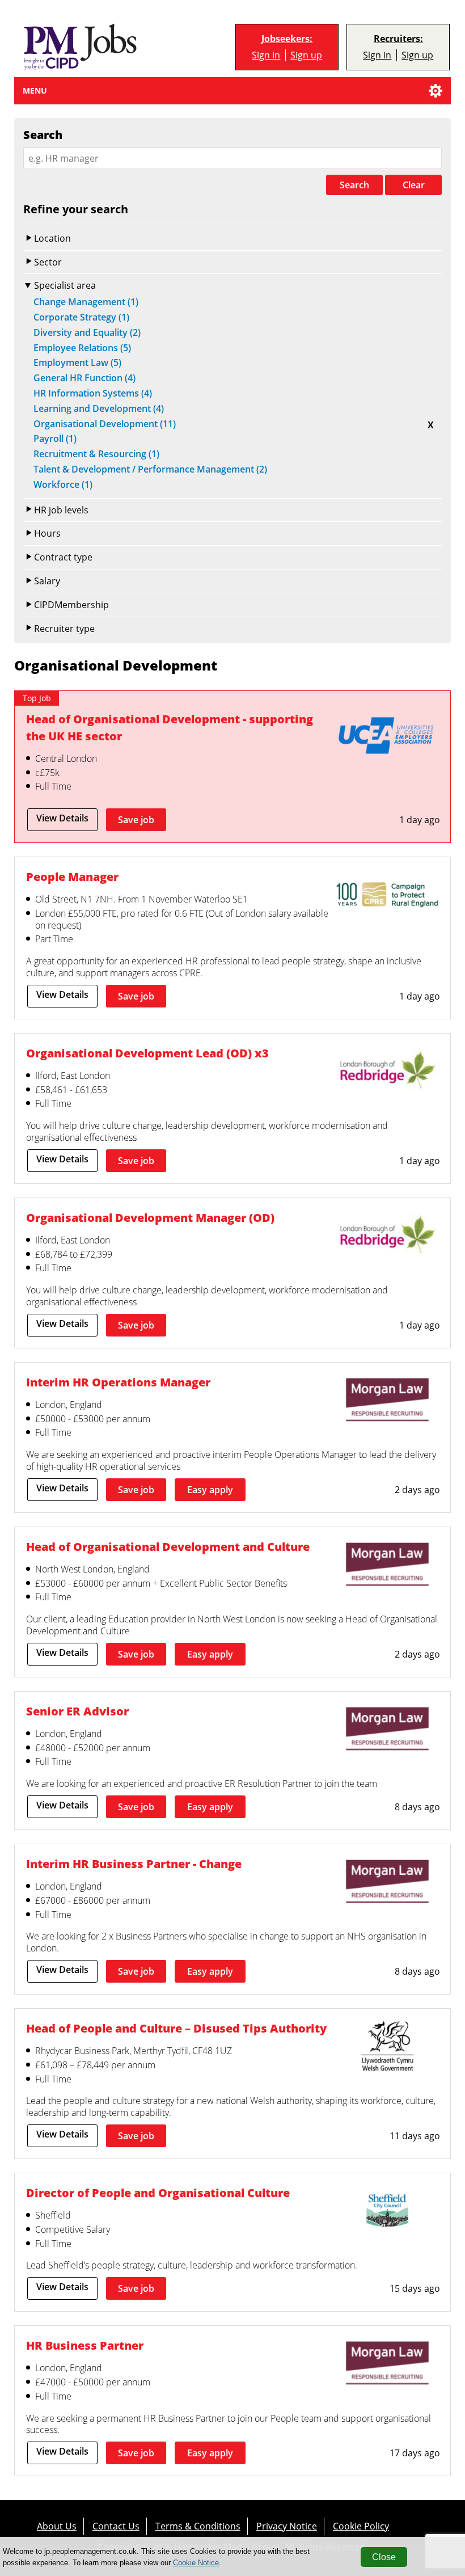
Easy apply (210, 1490)
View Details (62, 818)
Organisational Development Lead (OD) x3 (147, 1053)
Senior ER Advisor (77, 1711)
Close (384, 2557)
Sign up (306, 55)
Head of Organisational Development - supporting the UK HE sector (170, 728)
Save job (136, 820)
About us (57, 2526)
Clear (414, 185)
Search (354, 185)
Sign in (266, 55)
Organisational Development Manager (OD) (150, 1218)
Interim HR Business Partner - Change (134, 1864)
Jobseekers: (287, 39)
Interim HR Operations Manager (118, 1382)
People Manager (72, 877)
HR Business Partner (85, 2345)
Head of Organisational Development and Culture (168, 1547)
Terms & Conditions (198, 2526)
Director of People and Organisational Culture (158, 2193)
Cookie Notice (196, 2563)
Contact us (116, 2526)
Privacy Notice (287, 2526)
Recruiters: (398, 39)
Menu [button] (35, 90)
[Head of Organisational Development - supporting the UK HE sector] (387, 738)
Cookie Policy (361, 2526)
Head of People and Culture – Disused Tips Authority (176, 2028)
